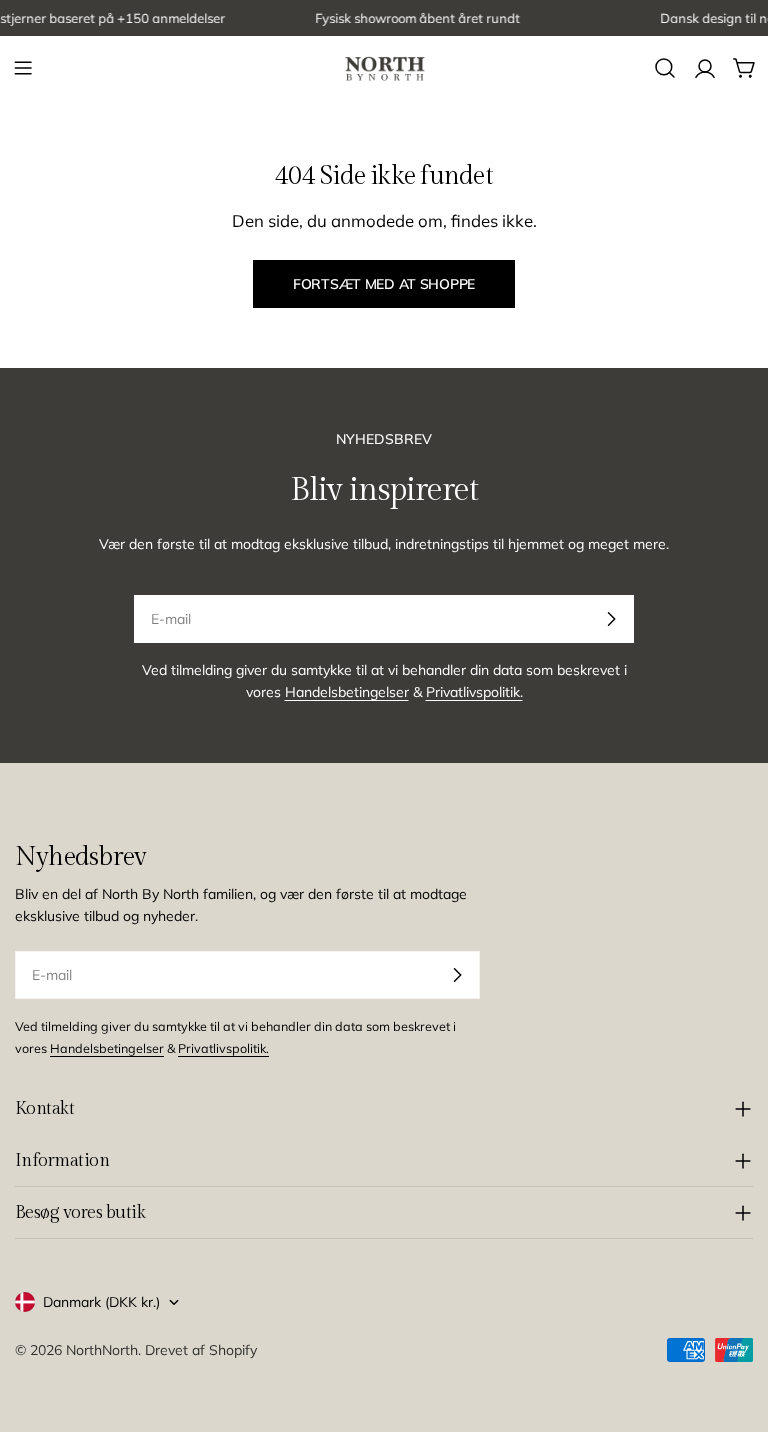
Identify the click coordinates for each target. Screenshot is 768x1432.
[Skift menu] (23, 68)
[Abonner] (611, 619)
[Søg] (665, 68)
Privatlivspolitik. (474, 692)
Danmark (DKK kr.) (101, 1302)
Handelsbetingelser (347, 692)
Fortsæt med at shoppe (384, 284)
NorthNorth (102, 1350)
